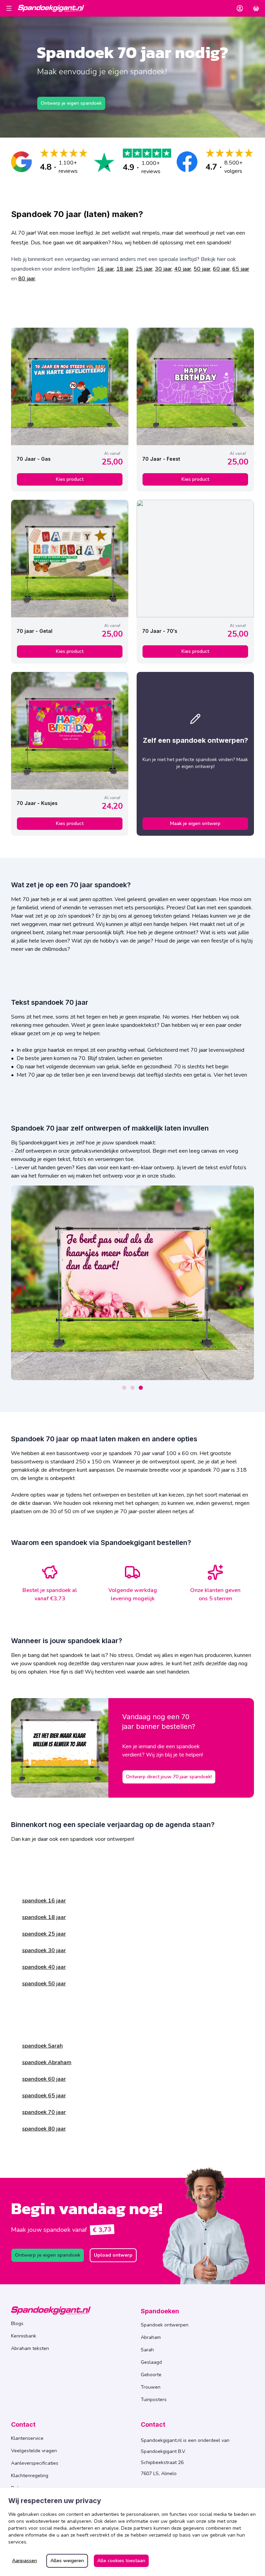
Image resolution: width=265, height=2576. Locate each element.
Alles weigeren (67, 2561)
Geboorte (151, 2375)
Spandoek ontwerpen (165, 2325)
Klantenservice (27, 2438)
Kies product (70, 479)
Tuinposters (154, 2400)
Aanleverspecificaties (35, 2463)
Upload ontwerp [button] (113, 2255)
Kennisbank (24, 2336)
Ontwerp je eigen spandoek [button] (71, 103)
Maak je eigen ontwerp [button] (195, 823)
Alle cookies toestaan (121, 2561)
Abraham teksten (30, 2348)
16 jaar (105, 269)
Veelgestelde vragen (34, 2451)
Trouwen (151, 2387)
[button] (240, 8)
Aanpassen (24, 2561)
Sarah (147, 2350)
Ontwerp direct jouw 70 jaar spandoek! (169, 1777)
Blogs (17, 2324)
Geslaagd (151, 2362)
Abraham (151, 2337)
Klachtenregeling (30, 2476)
